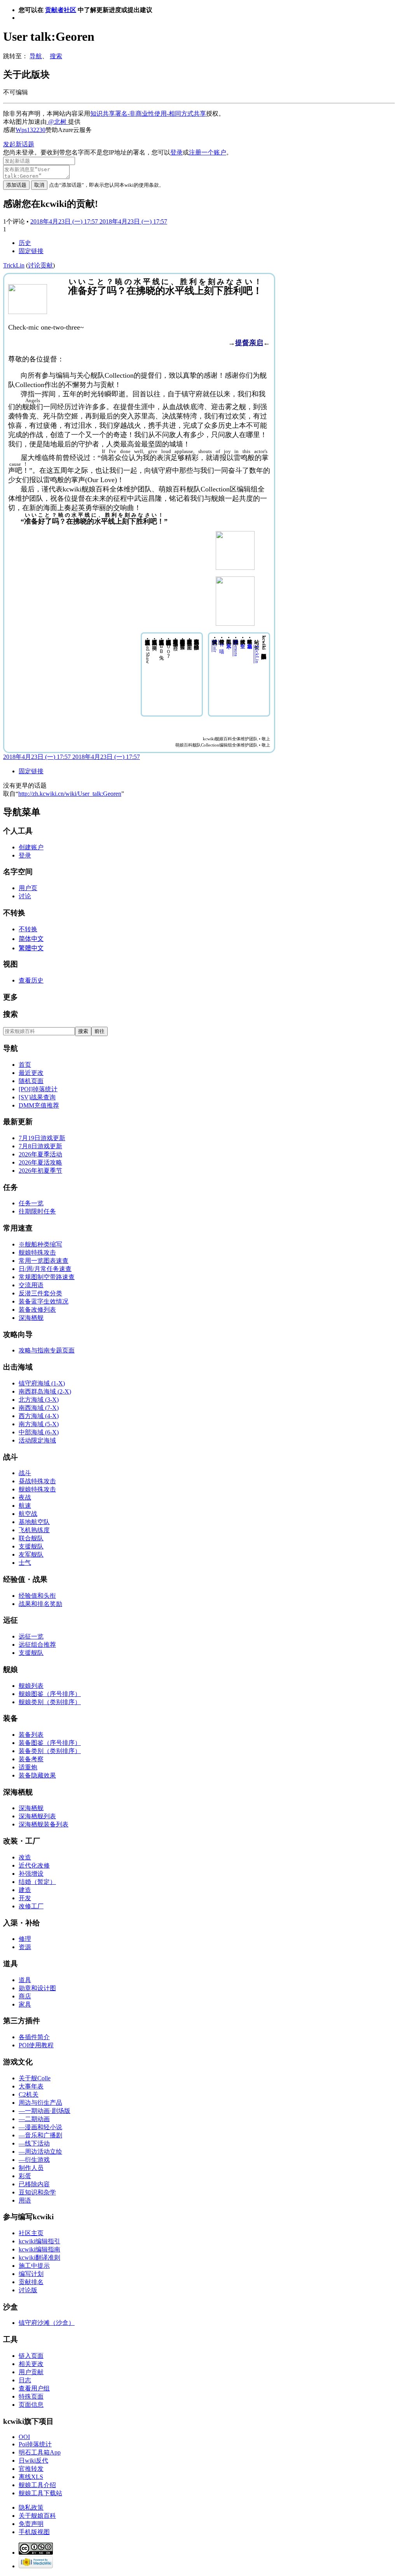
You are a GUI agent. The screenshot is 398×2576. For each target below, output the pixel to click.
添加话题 (16, 185)
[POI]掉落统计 (38, 1089)
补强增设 (31, 1874)
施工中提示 (34, 2266)
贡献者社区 (61, 10)
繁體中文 (31, 948)
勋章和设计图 (37, 1988)
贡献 (47, 265)
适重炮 (28, 1767)
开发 (25, 1898)
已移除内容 (34, 2184)
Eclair (215, 646)
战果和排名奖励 (40, 1604)
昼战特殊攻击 (37, 1481)
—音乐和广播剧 (40, 2135)
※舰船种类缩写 (40, 1244)
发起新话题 (19, 144)
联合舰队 (31, 1538)
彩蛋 (25, 2176)
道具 (25, 1980)
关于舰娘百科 (37, 2516)
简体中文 (31, 939)
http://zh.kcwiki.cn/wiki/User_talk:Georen (70, 794)
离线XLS (31, 2477)
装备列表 (31, 1735)
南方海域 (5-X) (39, 1424)
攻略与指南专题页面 (47, 1350)
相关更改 (31, 2364)
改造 (25, 1857)
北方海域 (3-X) (39, 1400)
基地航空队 (34, 1522)
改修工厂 (31, 1906)
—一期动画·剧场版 (45, 2111)
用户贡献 (31, 2372)
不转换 (28, 929)
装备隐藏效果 (37, 1775)
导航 (36, 56)
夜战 (25, 1497)
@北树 (57, 122)
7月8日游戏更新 (40, 1146)
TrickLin (257, 654)
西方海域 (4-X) (39, 1416)
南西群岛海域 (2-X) (45, 1391)
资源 (25, 1947)
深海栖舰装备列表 (44, 1824)
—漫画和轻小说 (40, 2127)
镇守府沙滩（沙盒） (47, 2323)
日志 (25, 2380)
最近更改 (31, 1073)
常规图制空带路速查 (47, 1277)
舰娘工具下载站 (40, 2493)
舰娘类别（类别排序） (50, 1702)
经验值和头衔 (37, 1596)
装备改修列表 (37, 1310)
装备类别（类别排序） (50, 1751)
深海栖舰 (31, 1318)
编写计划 (31, 2274)
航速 (25, 1506)
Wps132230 (31, 130)
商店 (25, 1996)
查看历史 (31, 980)
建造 (25, 1890)
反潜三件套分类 (40, 1293)
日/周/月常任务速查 (45, 1269)
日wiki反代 (33, 2461)
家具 (25, 2004)
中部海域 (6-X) (39, 1432)
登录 (176, 152)
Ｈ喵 (222, 642)
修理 (25, 1939)
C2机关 (29, 2094)
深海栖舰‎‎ (31, 1808)
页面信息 (31, 2405)
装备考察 (31, 1759)
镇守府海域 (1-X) (42, 1383)
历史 (25, 243)
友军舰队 (31, 1554)
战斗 (25, 1473)
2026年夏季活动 (40, 1154)
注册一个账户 (208, 152)
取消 (39, 185)
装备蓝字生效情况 (44, 1301)
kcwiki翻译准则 (39, 2257)
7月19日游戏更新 (42, 1138)
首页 (25, 1065)
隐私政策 (31, 2507)
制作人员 (31, 2168)
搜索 (56, 56)
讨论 (34, 265)
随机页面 (31, 1081)
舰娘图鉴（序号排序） (50, 1694)
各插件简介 (34, 2037)
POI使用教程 (36, 2045)
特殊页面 (31, 2396)
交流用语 (31, 1285)
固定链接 (31, 251)
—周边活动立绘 (40, 2152)
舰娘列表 (31, 1686)
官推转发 (31, 2469)
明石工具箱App (40, 2452)
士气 (25, 1563)
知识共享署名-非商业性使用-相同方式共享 (148, 114)
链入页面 (31, 2356)
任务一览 (31, 1203)
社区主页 (31, 2233)
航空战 (28, 1514)
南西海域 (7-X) (39, 1408)
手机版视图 (34, 2532)
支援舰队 (31, 1546)
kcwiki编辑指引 (39, 2241)
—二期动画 (34, 2119)
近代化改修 (34, 1865)
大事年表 (31, 2086)
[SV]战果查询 (37, 1097)
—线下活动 (34, 2143)
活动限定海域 (37, 1440)
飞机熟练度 (34, 1530)
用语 (25, 2200)
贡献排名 (31, 2282)
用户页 (28, 888)
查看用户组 (34, 2388)
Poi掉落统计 (35, 2444)
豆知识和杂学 (37, 2192)
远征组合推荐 (37, 1645)
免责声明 (31, 2524)
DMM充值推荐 (39, 1105)
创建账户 (31, 847)
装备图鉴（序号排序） (50, 1743)
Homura (236, 648)
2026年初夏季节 (40, 1171)
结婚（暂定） (37, 1882)
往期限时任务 (37, 1211)
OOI (24, 2437)
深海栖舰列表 (37, 1816)
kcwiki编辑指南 (39, 2249)
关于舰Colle (35, 2078)
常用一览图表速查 (44, 1261)
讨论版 (28, 2290)
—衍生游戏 (34, 2160)
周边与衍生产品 (40, 2103)
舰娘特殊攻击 (37, 1252)
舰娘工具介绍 (37, 2485)
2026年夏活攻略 (40, 1162)
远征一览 (31, 1636)
